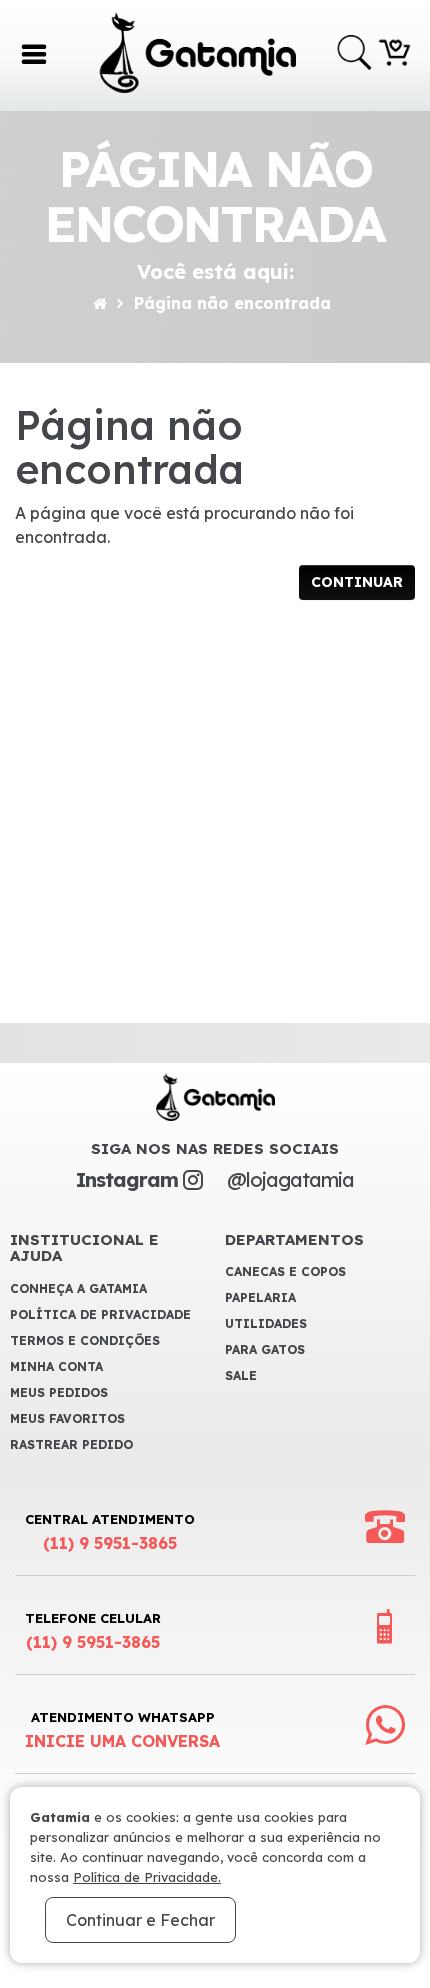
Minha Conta (56, 1366)
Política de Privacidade (100, 1314)
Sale (241, 1375)
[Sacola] (395, 51)
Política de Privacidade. (147, 1877)
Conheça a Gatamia (78, 1288)
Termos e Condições (85, 1340)
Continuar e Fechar (140, 1920)
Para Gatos (265, 1349)
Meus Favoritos (67, 1418)
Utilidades (266, 1323)
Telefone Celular (93, 1631)
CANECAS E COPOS (285, 1271)
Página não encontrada (232, 303)
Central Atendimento (110, 1532)
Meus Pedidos (59, 1392)
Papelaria (260, 1297)
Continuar (357, 582)
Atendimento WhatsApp (122, 1730)
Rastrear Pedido (71, 1444)
